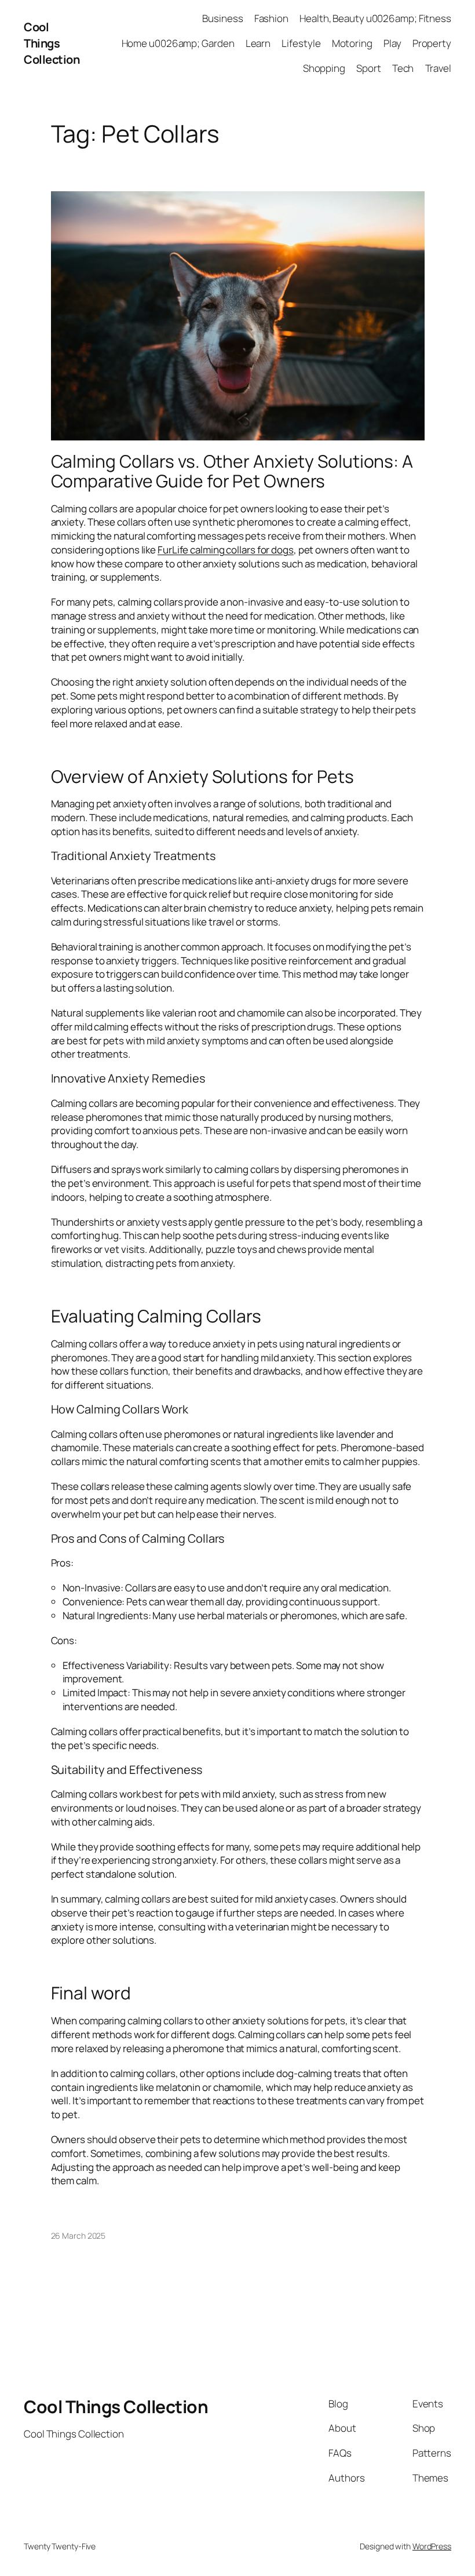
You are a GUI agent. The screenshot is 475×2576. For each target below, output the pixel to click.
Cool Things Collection (52, 43)
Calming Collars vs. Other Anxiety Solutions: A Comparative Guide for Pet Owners (232, 471)
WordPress (432, 2546)
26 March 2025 (78, 2236)
